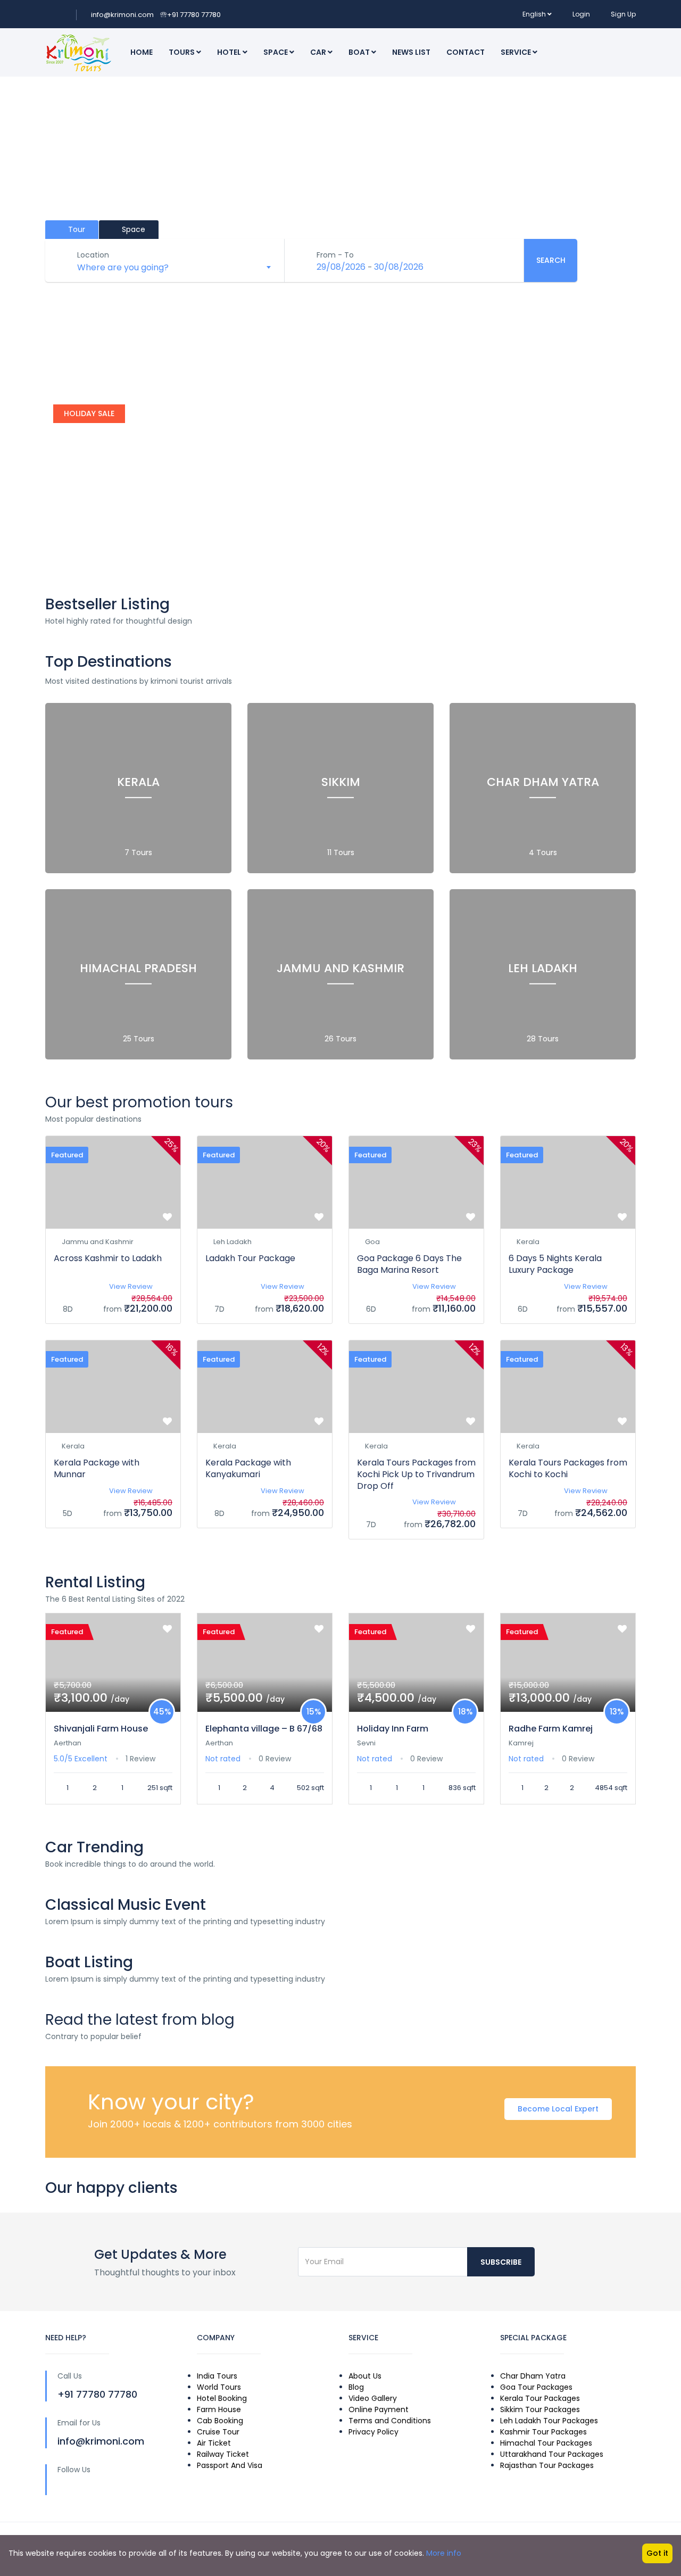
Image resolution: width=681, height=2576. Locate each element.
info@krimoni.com (122, 15)
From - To (335, 255)
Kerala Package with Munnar (97, 1468)
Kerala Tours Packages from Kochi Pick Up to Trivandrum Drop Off (416, 1474)
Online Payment (379, 2409)
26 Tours (340, 1039)
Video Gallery (373, 2398)
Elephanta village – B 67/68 (264, 1729)
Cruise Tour (218, 2432)
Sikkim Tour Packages (540, 2409)
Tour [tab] (76, 229)
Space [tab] (132, 229)
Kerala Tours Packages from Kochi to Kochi (568, 1468)
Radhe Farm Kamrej (551, 1729)
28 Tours (543, 1039)
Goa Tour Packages (536, 2387)
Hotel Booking (222, 2398)
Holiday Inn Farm (393, 1729)
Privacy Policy (373, 2432)
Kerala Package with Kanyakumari (248, 1468)
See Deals (83, 547)
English (534, 14)
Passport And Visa (230, 2465)
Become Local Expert (558, 2109)
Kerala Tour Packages (540, 2398)
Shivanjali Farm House (101, 1729)
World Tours (219, 2387)
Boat (360, 52)
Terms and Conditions (390, 2421)
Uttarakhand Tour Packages (552, 2454)
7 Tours (138, 852)
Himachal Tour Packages (546, 2443)
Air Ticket (214, 2443)
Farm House (219, 2409)
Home (142, 52)
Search (551, 260)
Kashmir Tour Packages (543, 2432)
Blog (356, 2387)
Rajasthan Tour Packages (547, 2465)
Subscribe (501, 2262)
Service (517, 52)
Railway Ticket (223, 2454)
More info (444, 2553)
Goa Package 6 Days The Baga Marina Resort (409, 1264)
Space (276, 52)
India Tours (217, 2376)
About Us (365, 2376)
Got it (657, 2553)
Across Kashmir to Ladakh (108, 1258)
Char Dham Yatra (533, 2376)
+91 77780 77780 (190, 15)
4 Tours (543, 852)
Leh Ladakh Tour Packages (549, 2421)
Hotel (230, 52)
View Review (131, 1286)
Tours (182, 52)
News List (411, 52)
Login (581, 14)
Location (93, 255)
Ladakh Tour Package (250, 1258)
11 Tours (341, 852)
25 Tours (139, 1039)
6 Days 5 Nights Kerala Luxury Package (555, 1264)
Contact (466, 52)
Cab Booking (220, 2421)
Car (319, 52)
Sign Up (623, 14)
